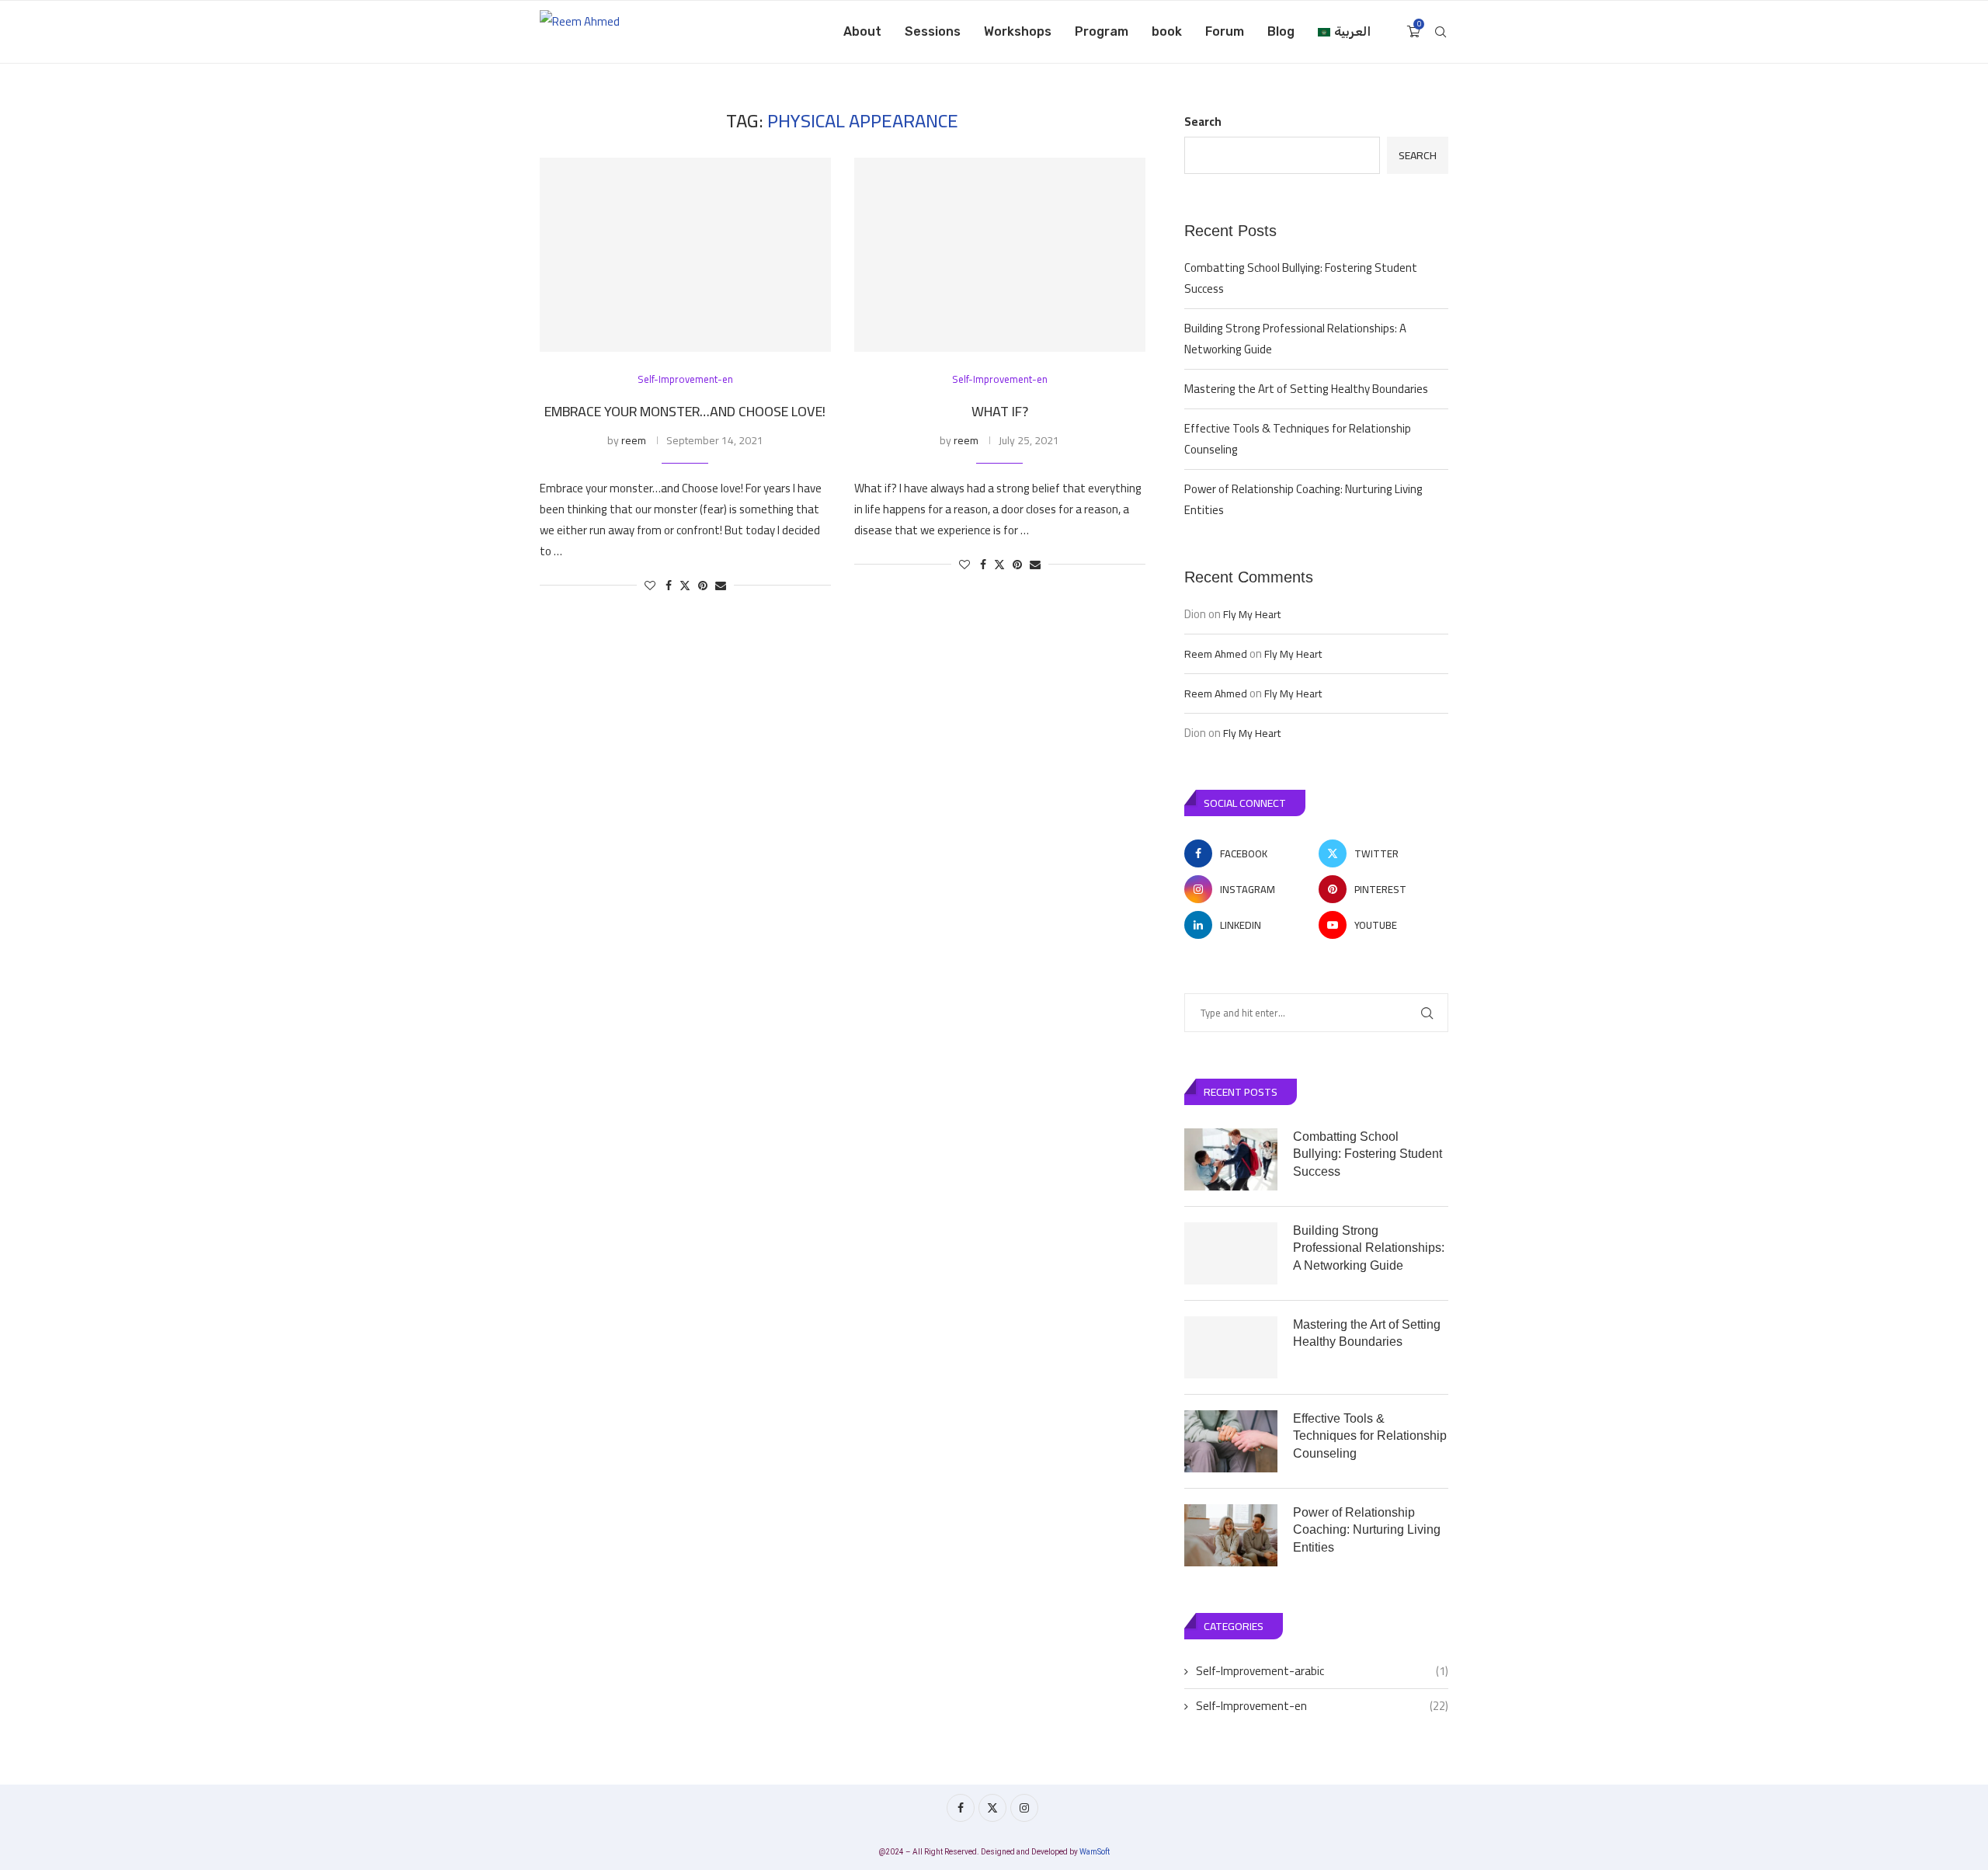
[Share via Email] (721, 586)
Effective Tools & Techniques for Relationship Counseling (1298, 439)
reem (634, 440)
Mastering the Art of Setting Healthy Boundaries (1306, 389)
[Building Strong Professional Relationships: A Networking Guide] (1231, 1253)
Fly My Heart (1252, 614)
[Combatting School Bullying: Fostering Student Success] (1231, 1159)
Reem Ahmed (1216, 654)
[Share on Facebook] (669, 586)
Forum (1225, 31)
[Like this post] (650, 586)
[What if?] (1000, 255)
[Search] (1441, 32)
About (862, 31)
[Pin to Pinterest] (703, 586)
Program (1102, 31)
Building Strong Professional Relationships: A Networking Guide (1295, 339)
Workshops (1018, 31)
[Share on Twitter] (685, 586)
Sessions (933, 31)
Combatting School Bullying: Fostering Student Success (1301, 278)
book (1167, 31)
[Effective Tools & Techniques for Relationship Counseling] (1231, 1441)
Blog (1281, 31)
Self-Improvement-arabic (1322, 1671)
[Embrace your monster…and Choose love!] (685, 255)
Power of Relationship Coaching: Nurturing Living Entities (1303, 499)
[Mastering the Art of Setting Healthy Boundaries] (1231, 1347)
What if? (1000, 411)
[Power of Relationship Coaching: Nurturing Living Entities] (1231, 1535)
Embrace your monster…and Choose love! (685, 411)
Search (1203, 122)
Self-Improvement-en (1322, 1706)
